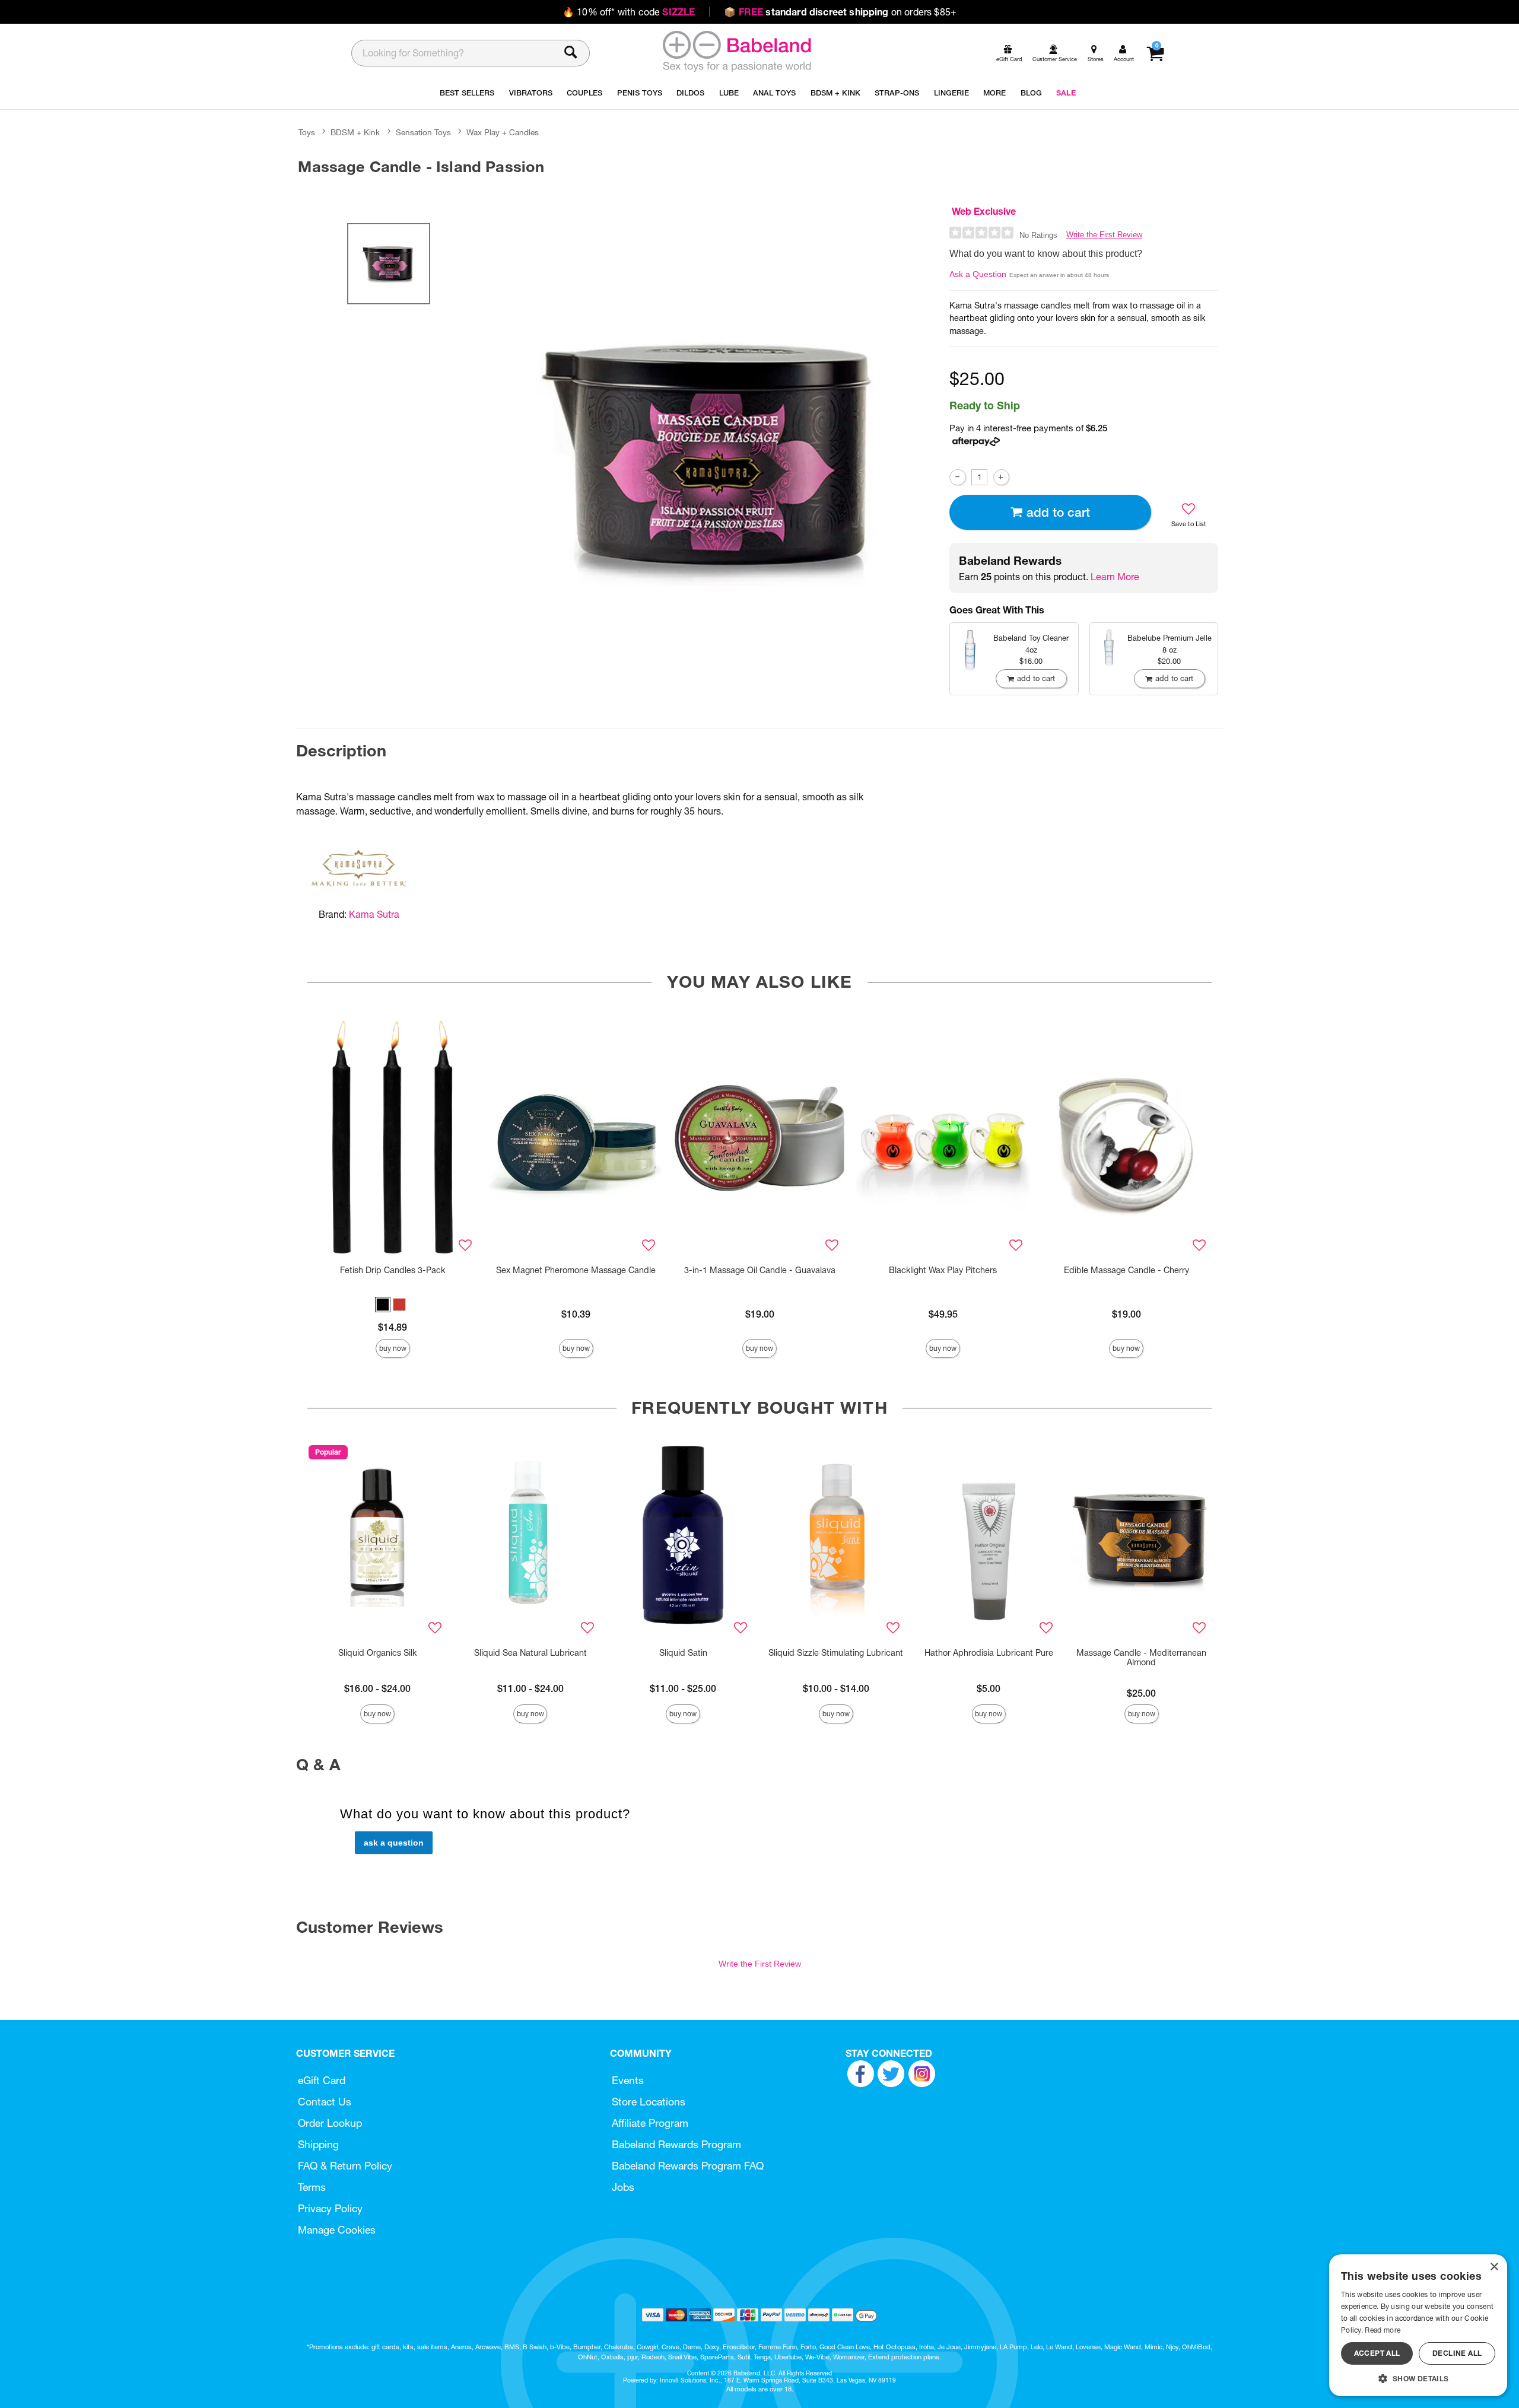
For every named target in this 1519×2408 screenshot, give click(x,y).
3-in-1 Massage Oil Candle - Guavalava (760, 1270)
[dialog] (1418, 2325)
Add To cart (1058, 512)
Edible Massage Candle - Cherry (1126, 1270)
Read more (1383, 2330)
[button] (383, 1305)
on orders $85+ (840, 12)
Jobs (623, 2187)
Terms (312, 2187)
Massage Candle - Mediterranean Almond (1141, 1658)
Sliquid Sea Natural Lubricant (530, 1653)
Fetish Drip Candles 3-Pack (393, 1270)
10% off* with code (629, 12)
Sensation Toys (423, 132)
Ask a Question (978, 274)
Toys (307, 132)
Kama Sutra (374, 914)
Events (628, 2080)
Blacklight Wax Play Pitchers (943, 1270)
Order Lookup (330, 2123)
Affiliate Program (650, 2123)
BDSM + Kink (355, 132)
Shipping (318, 2144)
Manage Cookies (337, 2230)
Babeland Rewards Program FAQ (688, 2166)
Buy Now (393, 1348)
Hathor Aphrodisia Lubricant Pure (989, 1653)
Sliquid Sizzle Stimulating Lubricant (836, 1653)
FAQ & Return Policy (345, 2166)
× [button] (1494, 2267)
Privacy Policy (330, 2208)
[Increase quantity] (1001, 477)
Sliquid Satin (683, 1653)
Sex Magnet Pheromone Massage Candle (576, 1270)
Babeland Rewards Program (676, 2144)
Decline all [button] (1457, 2353)
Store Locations (649, 2102)
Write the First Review (1104, 235)
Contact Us (325, 2102)
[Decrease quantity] (957, 477)
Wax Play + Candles (503, 132)
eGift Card (322, 2080)
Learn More (1115, 577)
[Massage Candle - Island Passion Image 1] (713, 457)
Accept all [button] (1377, 2353)
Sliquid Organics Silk (377, 1653)
